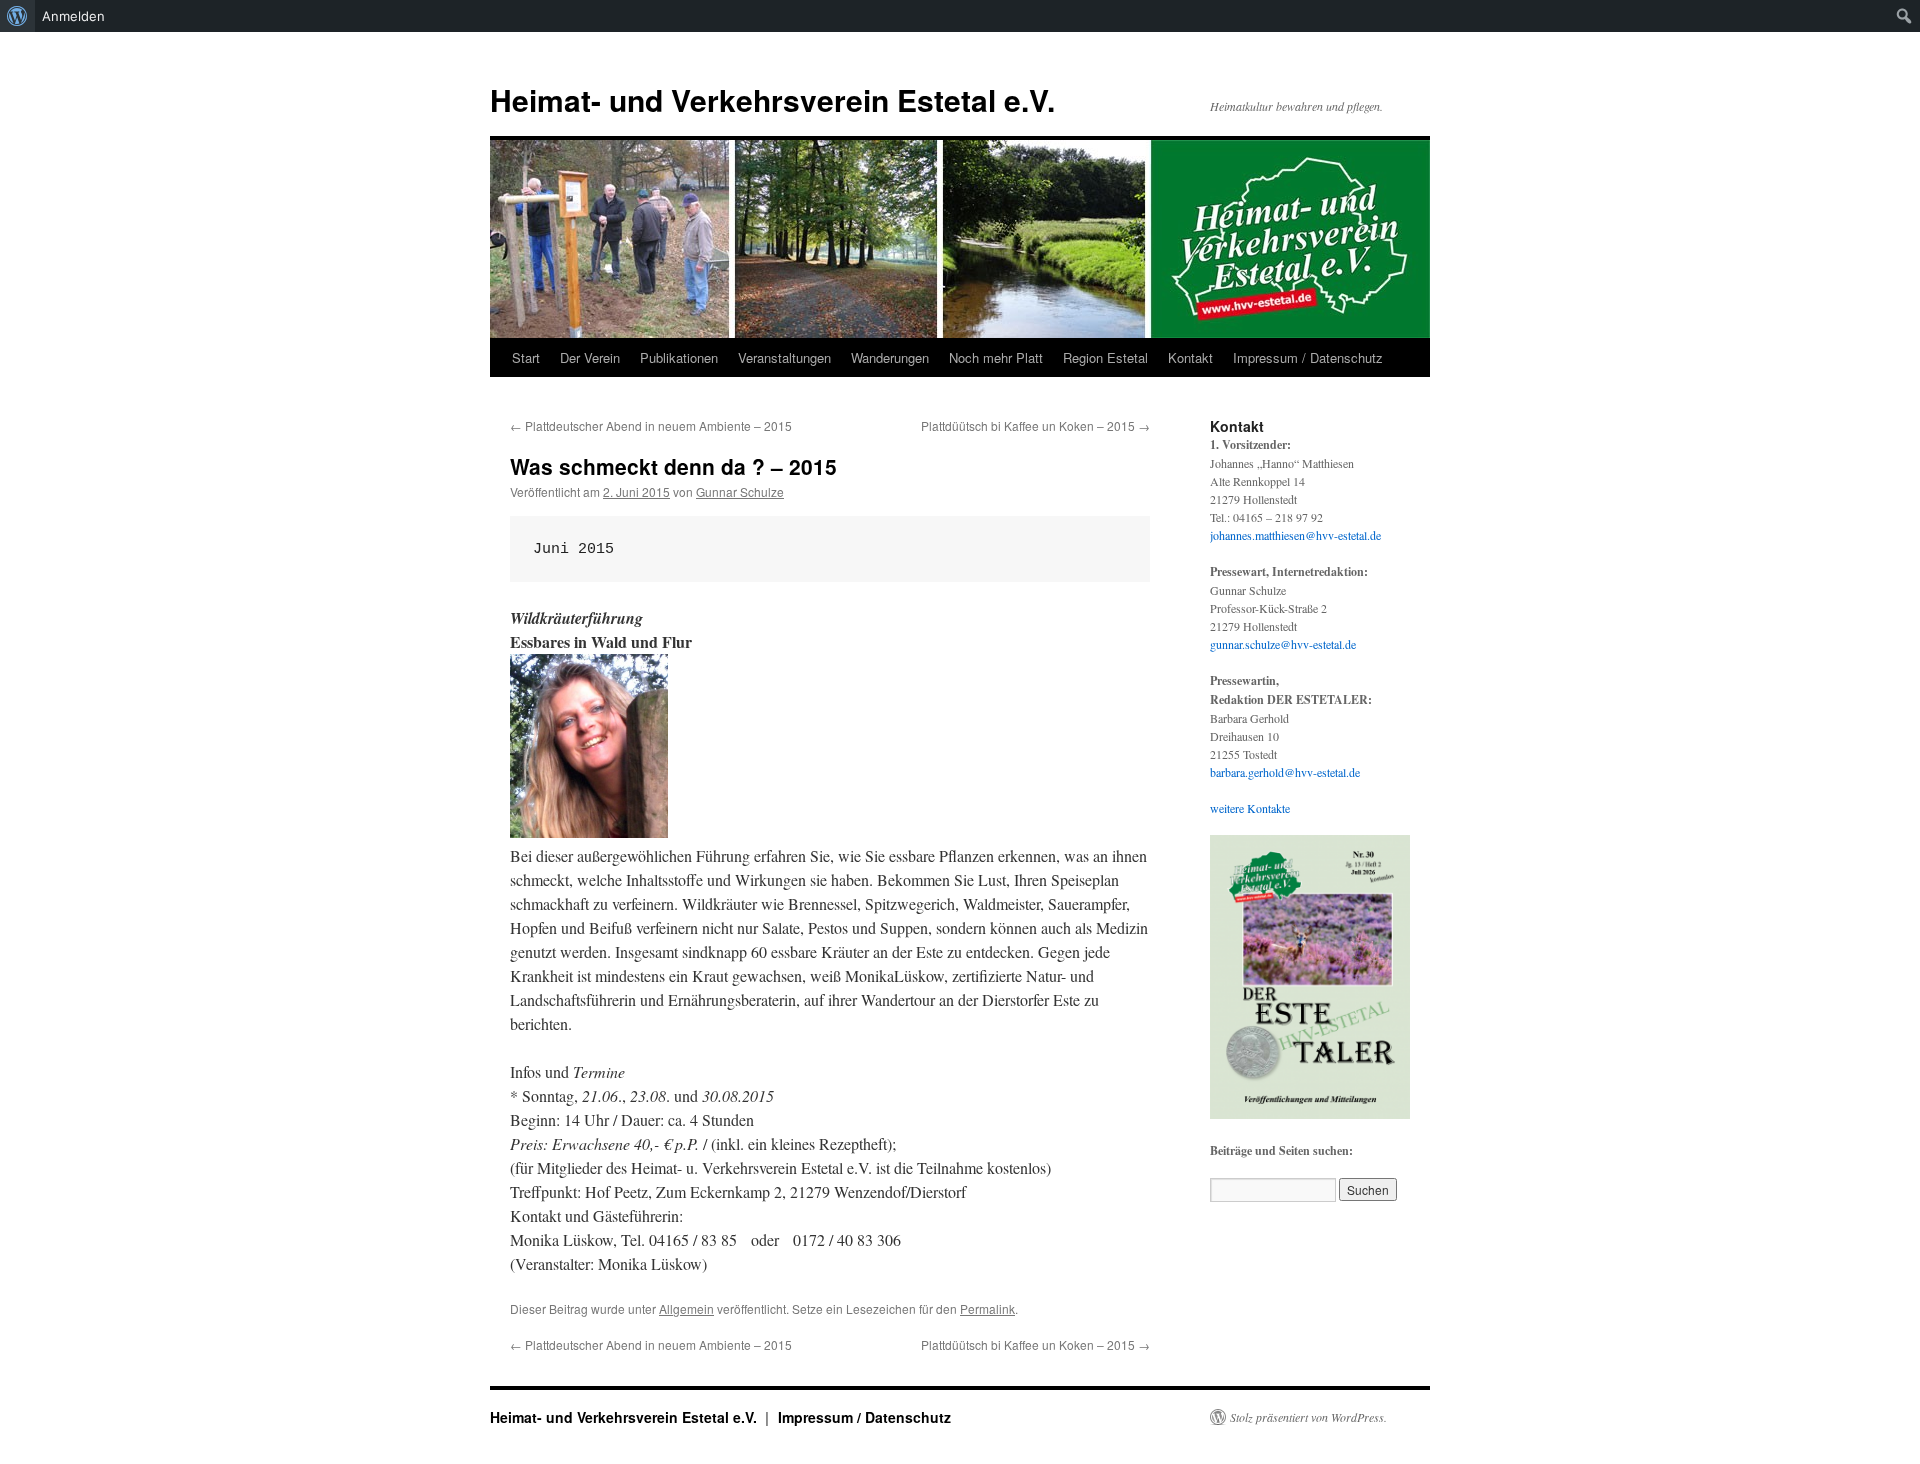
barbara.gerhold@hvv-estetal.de (1285, 772)
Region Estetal (1105, 357)
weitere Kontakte (1250, 808)
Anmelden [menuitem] (73, 16)
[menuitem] (17, 16)
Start (526, 357)
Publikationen (679, 357)
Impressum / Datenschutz (1308, 357)
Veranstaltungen (784, 357)
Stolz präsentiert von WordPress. (1308, 1417)
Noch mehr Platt (996, 357)
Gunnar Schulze (740, 491)
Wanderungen (890, 357)
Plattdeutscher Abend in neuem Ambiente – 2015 (651, 425)
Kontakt (1190, 357)
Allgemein (686, 1308)
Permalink (987, 1308)
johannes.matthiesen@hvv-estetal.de (1295, 535)
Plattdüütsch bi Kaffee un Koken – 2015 (1035, 425)
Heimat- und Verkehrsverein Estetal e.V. (772, 99)
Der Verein (590, 357)
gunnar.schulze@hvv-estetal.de (1283, 644)
